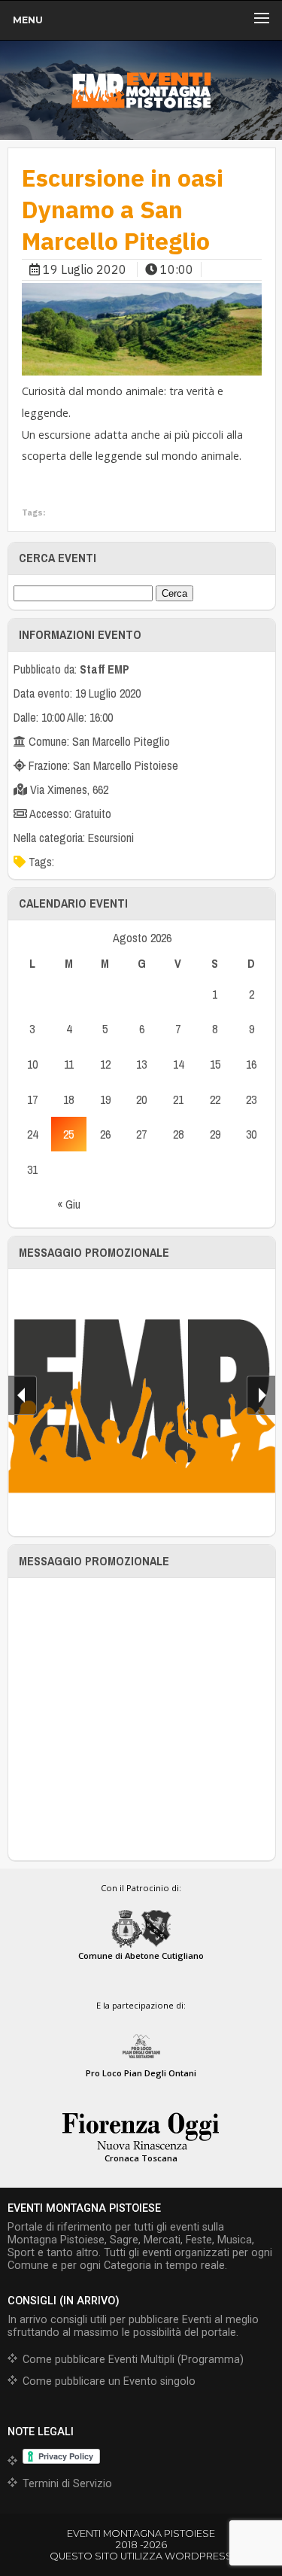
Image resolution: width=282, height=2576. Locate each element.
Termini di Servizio (67, 2484)
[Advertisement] (141, 1719)
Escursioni (111, 838)
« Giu (69, 1204)
